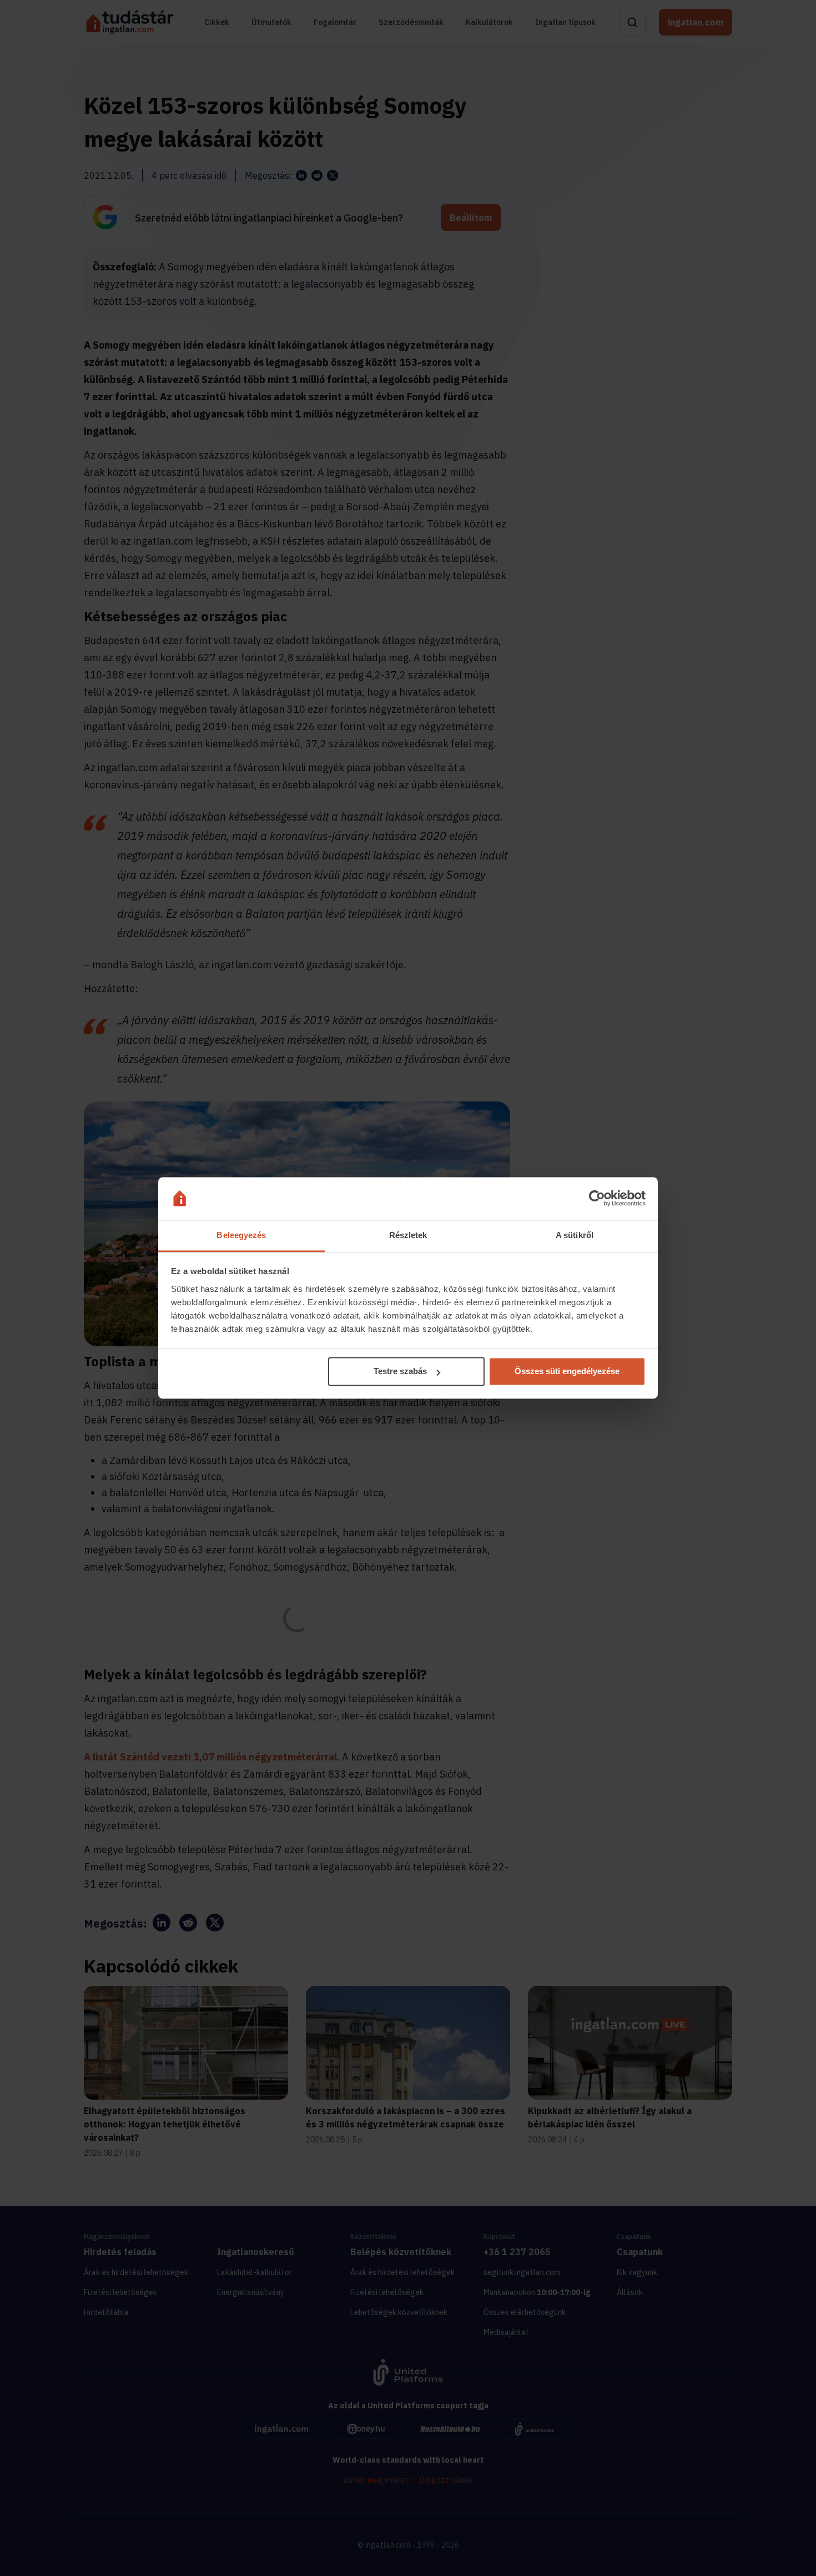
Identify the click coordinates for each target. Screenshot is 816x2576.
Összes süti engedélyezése (567, 1372)
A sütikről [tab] (575, 1235)
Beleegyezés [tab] (241, 1235)
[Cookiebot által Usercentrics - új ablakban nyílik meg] (597, 1199)
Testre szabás (400, 1372)
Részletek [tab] (408, 1235)
